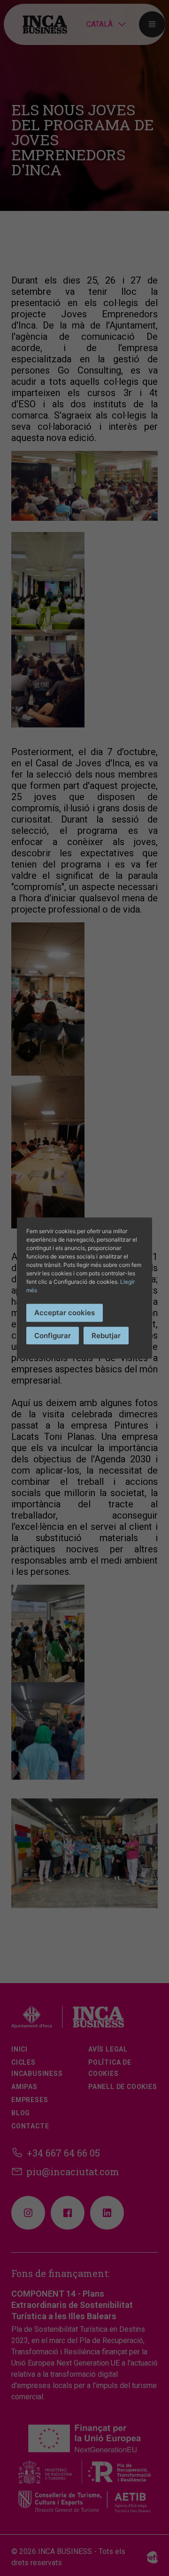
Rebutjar (106, 1335)
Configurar (53, 1335)
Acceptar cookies (65, 1313)
